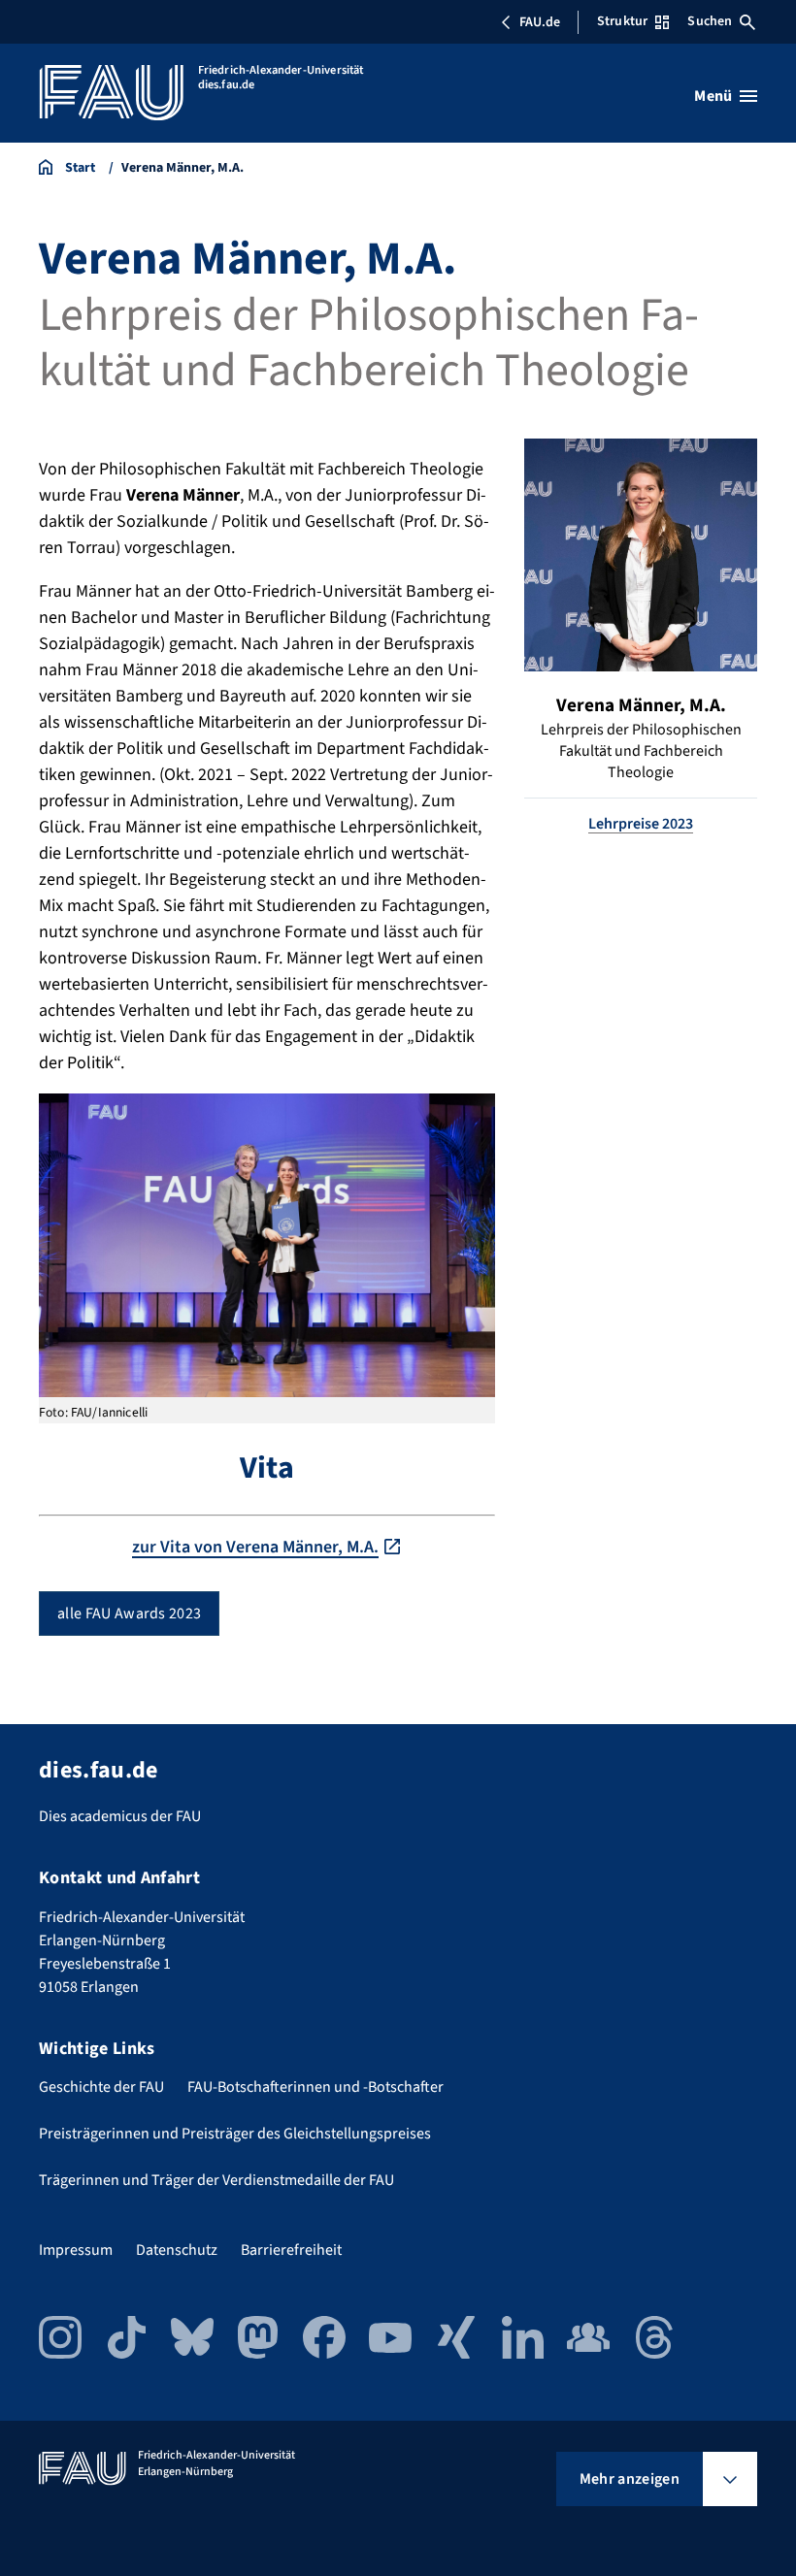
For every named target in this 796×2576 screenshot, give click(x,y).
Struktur (622, 21)
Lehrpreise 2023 (641, 824)
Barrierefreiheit (291, 2250)
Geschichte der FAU (101, 2087)
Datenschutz (177, 2250)
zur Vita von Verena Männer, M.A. (255, 1547)
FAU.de (540, 22)
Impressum (76, 2250)
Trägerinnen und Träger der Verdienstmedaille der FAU (216, 2180)
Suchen (710, 21)
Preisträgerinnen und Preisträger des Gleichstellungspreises (235, 2134)
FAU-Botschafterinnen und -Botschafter (315, 2087)
